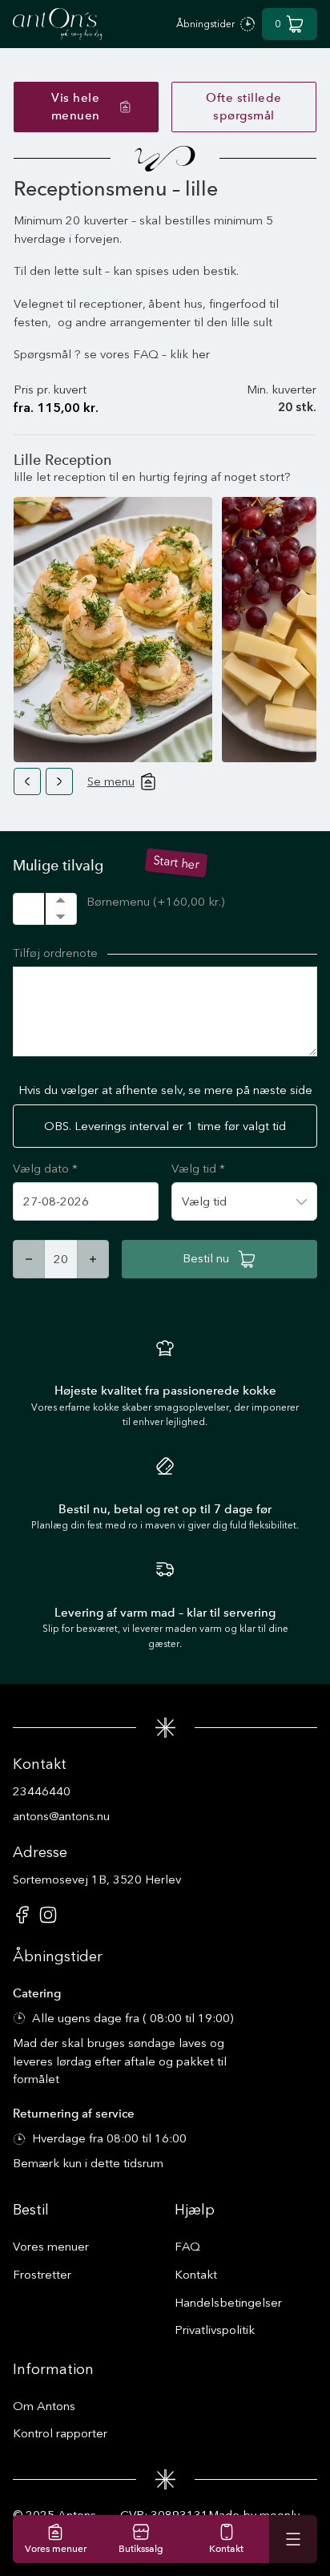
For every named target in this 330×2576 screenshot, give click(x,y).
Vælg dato (45, 1169)
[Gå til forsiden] (58, 24)
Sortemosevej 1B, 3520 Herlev (97, 1880)
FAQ (187, 2247)
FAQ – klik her (171, 354)
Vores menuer (51, 2247)
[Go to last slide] (27, 781)
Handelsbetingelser (228, 2303)
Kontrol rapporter (60, 2433)
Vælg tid (198, 1169)
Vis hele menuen (76, 107)
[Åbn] (293, 2539)
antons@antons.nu (61, 1816)
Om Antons (44, 2406)
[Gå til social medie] (22, 1920)
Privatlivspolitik (215, 2330)
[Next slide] (59, 781)
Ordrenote (70, 953)
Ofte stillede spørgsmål (244, 107)
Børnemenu (155, 902)
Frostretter (42, 2275)
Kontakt (196, 2275)
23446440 (42, 1791)
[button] (290, 24)
